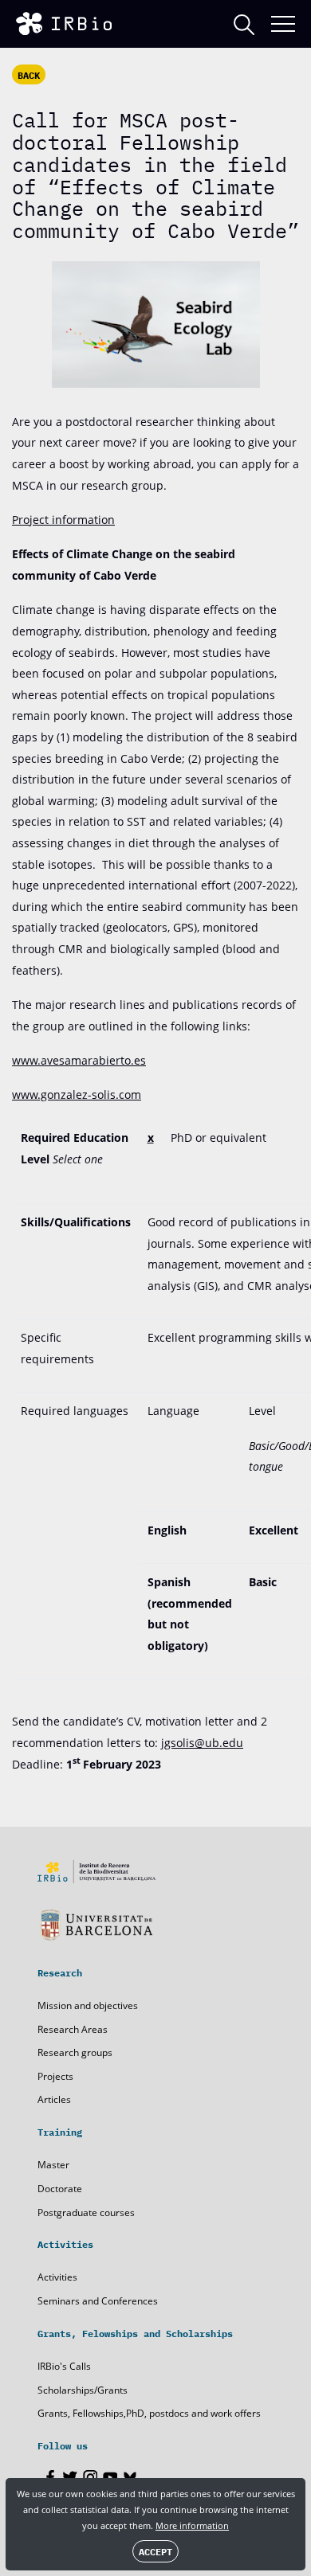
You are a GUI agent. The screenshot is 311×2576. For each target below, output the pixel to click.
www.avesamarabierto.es (79, 1060)
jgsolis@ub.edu (202, 1743)
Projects (55, 2076)
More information (192, 2525)
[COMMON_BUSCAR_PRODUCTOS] (244, 25)
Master (53, 2165)
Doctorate (60, 2189)
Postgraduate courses (86, 2212)
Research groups (75, 2052)
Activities (57, 2277)
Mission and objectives (88, 2005)
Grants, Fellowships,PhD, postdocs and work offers (149, 2413)
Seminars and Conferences (98, 2301)
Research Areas (73, 2029)
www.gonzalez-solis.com (77, 1095)
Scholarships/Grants (83, 2390)
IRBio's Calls (64, 2366)
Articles (54, 2099)
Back (29, 75)
